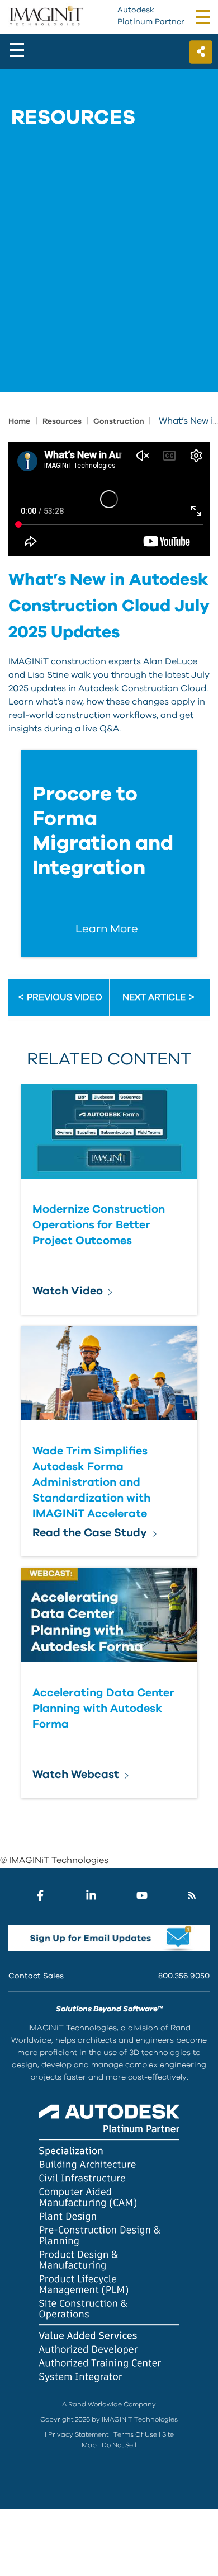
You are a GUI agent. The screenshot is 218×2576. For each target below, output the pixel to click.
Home (19, 421)
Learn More (107, 929)
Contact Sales (36, 1976)
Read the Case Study (90, 1533)
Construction (120, 421)
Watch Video (68, 1291)
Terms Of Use (135, 2434)
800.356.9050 (184, 1976)
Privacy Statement (78, 2434)
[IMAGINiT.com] (46, 16)
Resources (63, 421)
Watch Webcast (76, 1775)
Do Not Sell (119, 2445)
